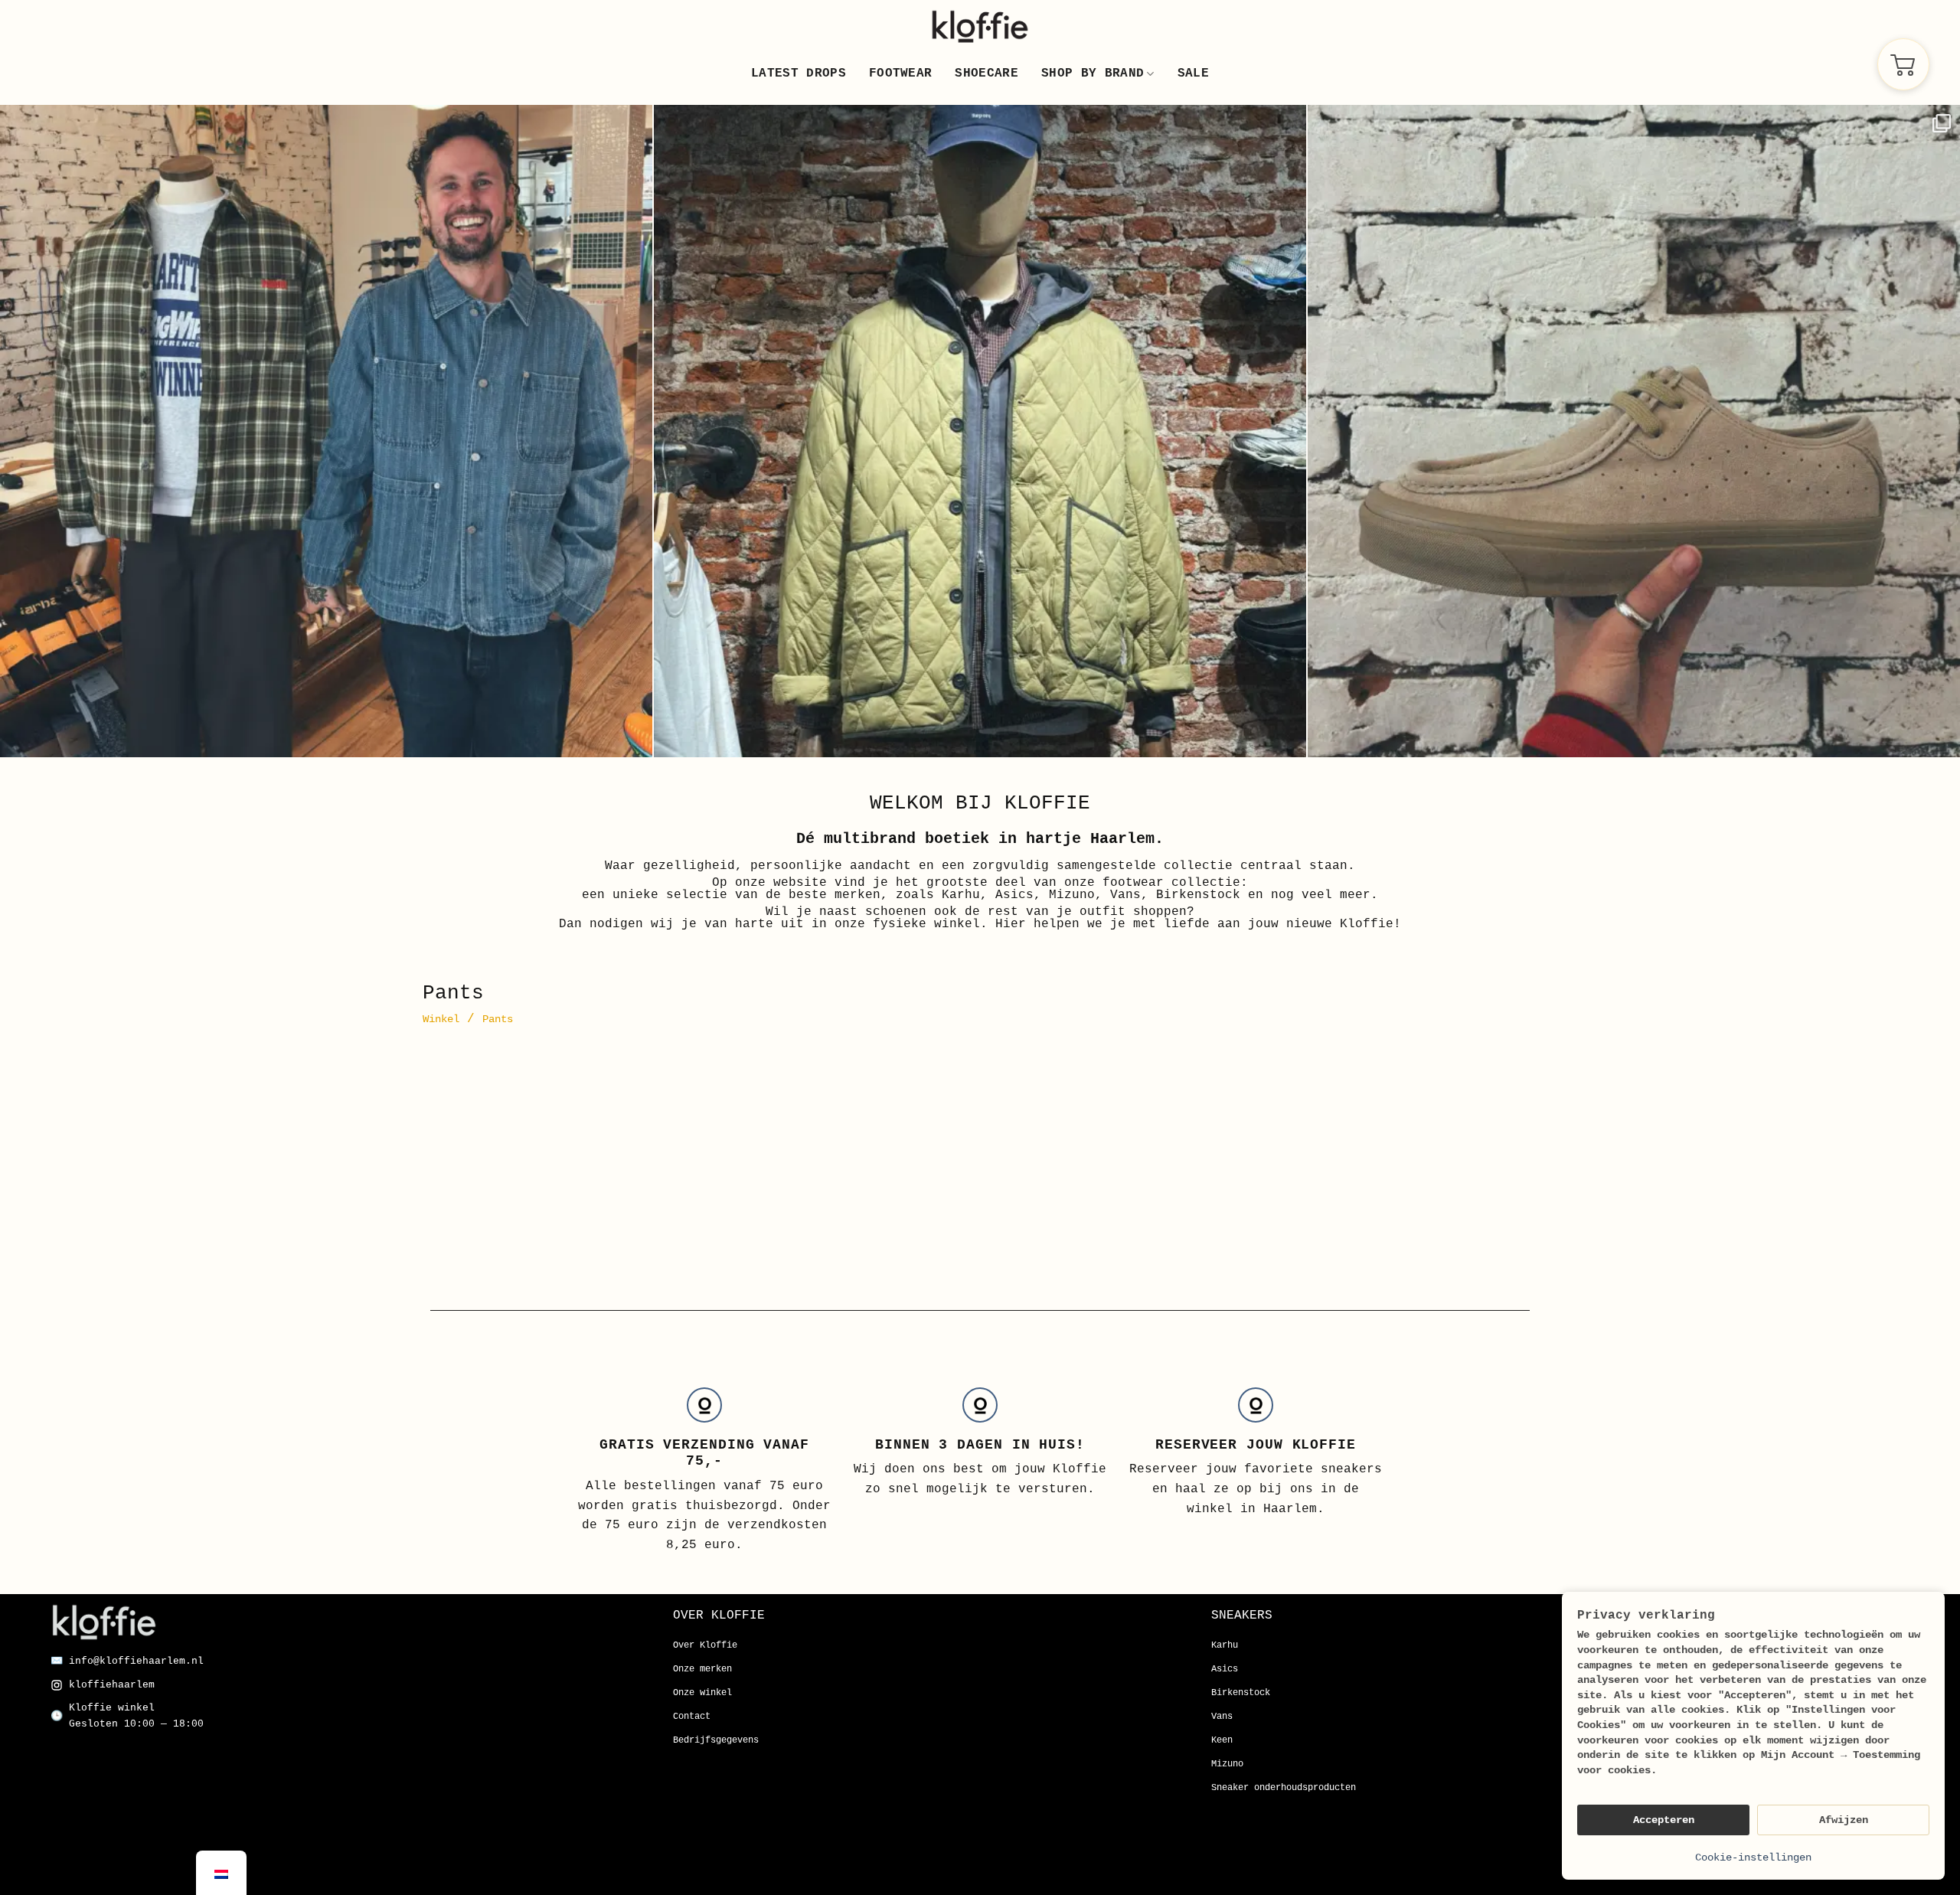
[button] (1903, 64)
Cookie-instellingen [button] (1753, 1857)
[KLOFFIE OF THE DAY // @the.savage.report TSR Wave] (980, 431)
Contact (692, 1717)
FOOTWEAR (901, 74)
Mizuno (1227, 1764)
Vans (1222, 1717)
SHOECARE (987, 74)
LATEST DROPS (799, 74)
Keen (1222, 1740)
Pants (498, 1019)
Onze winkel (702, 1693)
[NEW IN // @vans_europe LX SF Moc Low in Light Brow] (1634, 431)
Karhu (1225, 1645)
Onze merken (702, 1669)
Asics (1225, 1669)
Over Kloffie (705, 1645)
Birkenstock (1241, 1693)
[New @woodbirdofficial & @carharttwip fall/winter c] (326, 431)
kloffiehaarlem (112, 1685)
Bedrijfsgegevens (716, 1740)
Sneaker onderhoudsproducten (1284, 1788)
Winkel (441, 1019)
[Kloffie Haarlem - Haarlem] (980, 26)
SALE (1193, 74)
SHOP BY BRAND (1093, 74)
